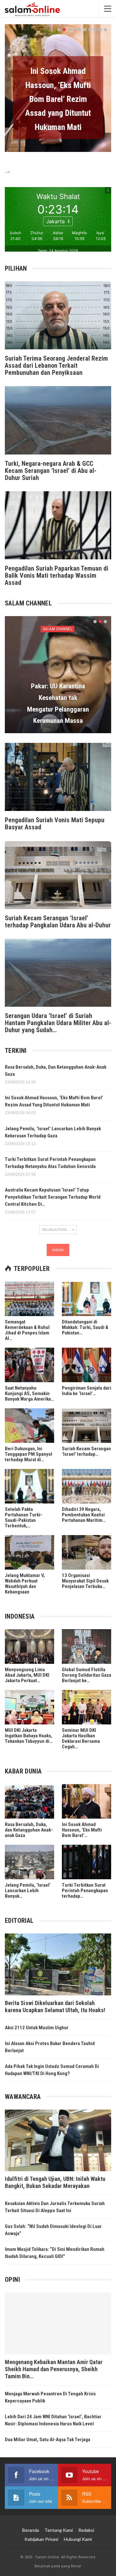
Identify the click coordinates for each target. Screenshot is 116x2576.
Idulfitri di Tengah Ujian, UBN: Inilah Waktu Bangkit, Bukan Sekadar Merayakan (55, 2182)
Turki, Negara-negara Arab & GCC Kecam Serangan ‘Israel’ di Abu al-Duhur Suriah (51, 471)
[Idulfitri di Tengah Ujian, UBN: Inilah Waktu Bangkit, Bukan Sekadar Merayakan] (58, 2140)
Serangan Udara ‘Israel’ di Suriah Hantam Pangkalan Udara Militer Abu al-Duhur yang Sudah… (58, 1023)
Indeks (58, 1250)
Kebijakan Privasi (41, 2539)
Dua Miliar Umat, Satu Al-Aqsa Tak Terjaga (48, 2440)
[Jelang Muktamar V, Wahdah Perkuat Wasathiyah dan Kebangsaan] (29, 1552)
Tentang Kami (59, 2530)
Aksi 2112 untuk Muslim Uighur (37, 2028)
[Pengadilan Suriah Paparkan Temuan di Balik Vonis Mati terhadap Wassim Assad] (58, 525)
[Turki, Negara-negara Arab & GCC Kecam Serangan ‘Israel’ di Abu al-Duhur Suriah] (58, 420)
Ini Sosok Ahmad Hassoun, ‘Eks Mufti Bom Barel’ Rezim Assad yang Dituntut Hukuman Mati (58, 99)
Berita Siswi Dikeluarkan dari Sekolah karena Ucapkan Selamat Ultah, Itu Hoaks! (55, 2007)
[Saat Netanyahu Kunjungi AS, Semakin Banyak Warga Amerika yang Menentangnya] (29, 1365)
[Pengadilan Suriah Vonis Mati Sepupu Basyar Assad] (58, 777)
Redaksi (86, 2530)
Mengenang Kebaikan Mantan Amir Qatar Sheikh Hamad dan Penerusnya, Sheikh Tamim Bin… (54, 2369)
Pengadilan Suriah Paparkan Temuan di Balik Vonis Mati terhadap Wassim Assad (57, 575)
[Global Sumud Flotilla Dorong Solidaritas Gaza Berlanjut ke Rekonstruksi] (87, 1647)
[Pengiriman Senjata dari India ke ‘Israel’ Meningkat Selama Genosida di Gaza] (87, 1365)
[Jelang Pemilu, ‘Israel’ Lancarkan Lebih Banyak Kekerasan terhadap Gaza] (29, 1862)
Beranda (31, 2530)
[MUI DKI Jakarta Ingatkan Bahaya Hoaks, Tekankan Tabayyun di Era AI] (29, 1707)
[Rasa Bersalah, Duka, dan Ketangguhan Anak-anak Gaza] (29, 1801)
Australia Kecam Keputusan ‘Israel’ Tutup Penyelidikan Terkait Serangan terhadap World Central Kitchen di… (53, 1197)
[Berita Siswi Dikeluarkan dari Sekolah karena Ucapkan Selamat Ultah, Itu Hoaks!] (58, 1964)
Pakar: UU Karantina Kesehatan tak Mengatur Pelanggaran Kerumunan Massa (58, 703)
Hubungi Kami (78, 2539)
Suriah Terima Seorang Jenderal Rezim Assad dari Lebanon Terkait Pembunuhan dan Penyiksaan (56, 365)
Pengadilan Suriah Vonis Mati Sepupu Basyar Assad (55, 824)
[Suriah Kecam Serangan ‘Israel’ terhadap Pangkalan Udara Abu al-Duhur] (58, 875)
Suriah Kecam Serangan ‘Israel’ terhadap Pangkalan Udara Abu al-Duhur (58, 922)
